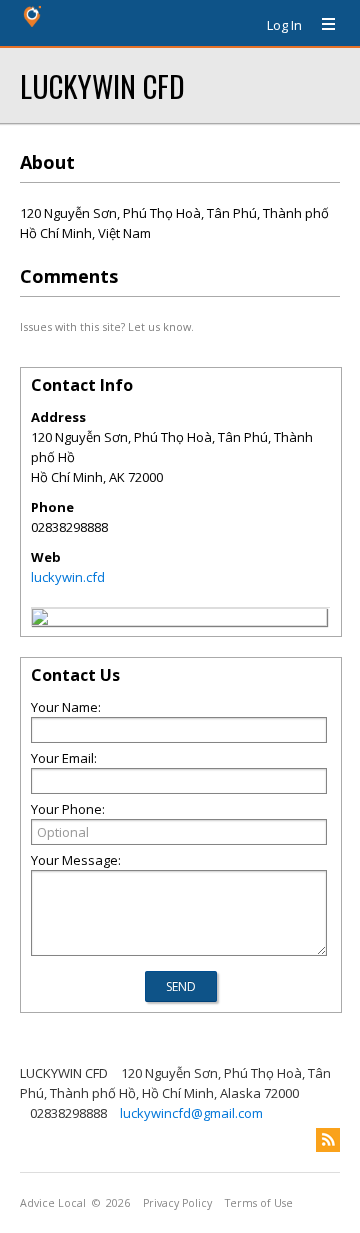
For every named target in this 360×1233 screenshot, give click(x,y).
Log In (284, 25)
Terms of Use (259, 1203)
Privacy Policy (177, 1203)
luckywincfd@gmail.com (191, 1113)
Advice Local (53, 1203)
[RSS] (328, 1140)
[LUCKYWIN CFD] (40, 620)
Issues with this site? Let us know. (107, 326)
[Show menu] (321, 25)
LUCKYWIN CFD (102, 85)
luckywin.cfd (68, 577)
